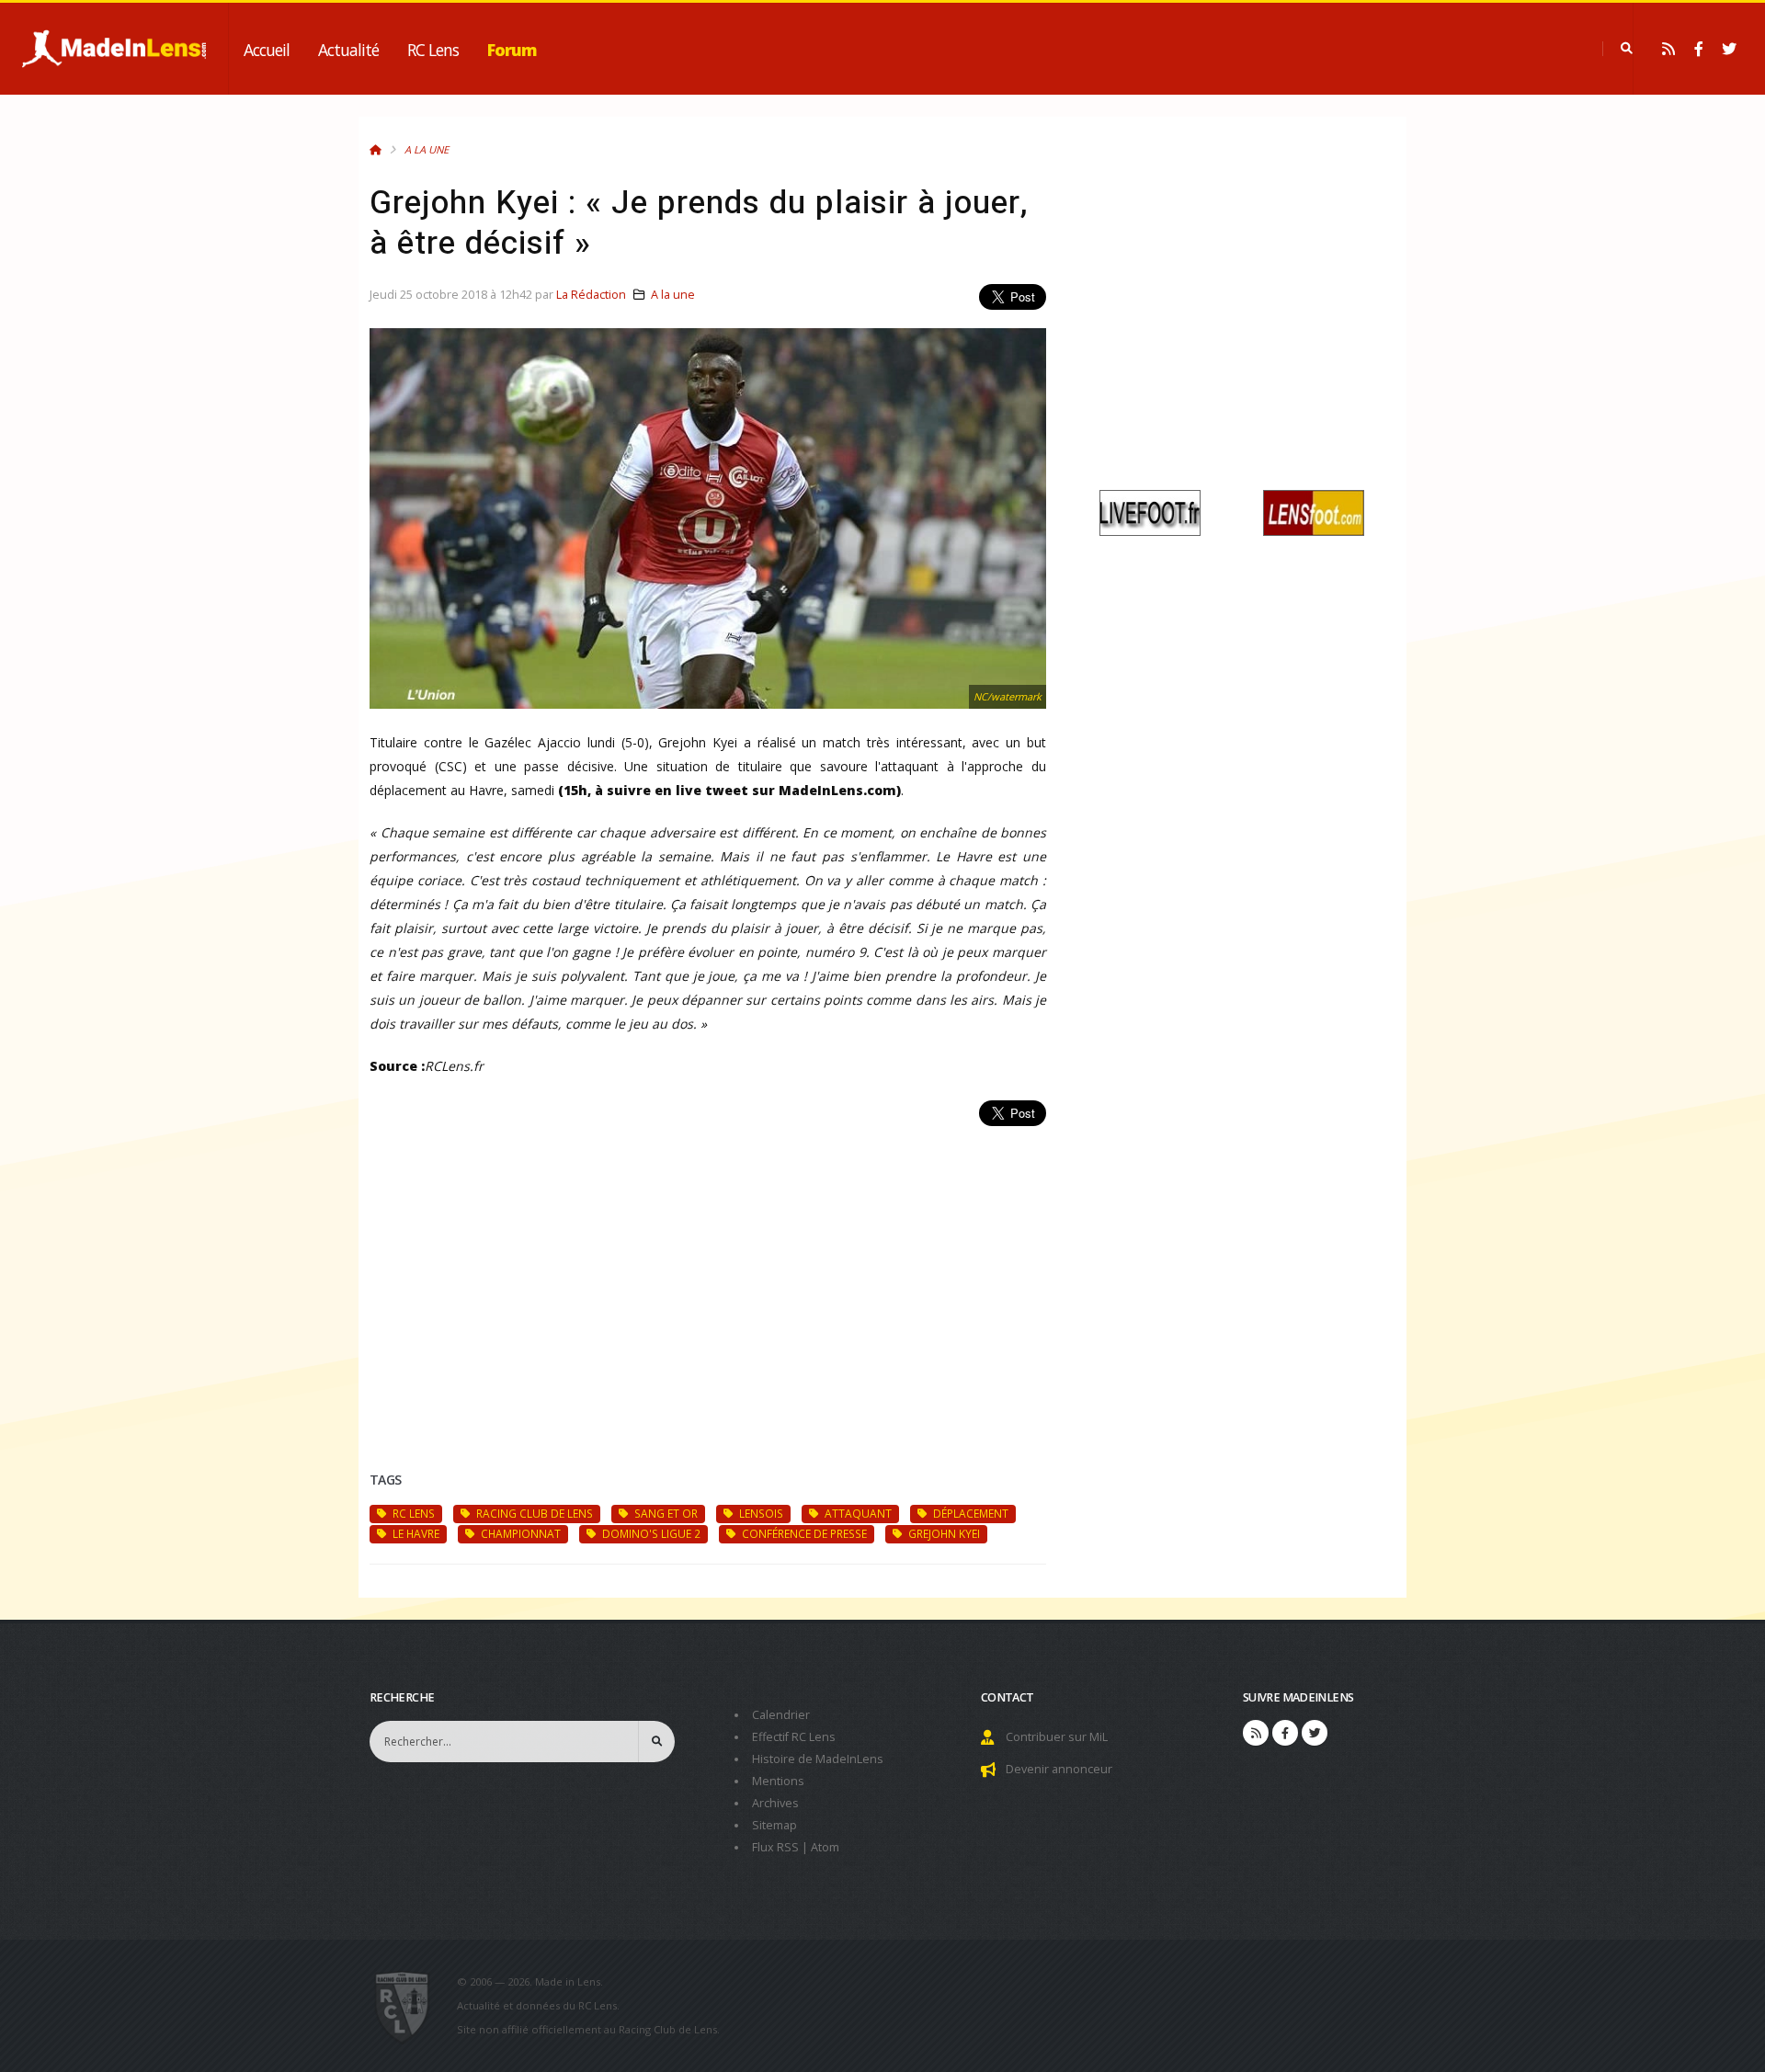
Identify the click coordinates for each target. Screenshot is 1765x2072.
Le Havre (415, 1533)
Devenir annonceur (1059, 1769)
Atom (825, 1847)
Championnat (519, 1533)
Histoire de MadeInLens (818, 1759)
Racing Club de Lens (533, 1513)
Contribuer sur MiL (1057, 1737)
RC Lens (433, 50)
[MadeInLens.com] (410, 2006)
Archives (775, 1803)
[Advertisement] (708, 1277)
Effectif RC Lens (794, 1737)
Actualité (348, 50)
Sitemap (774, 1825)
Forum (512, 50)
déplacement (969, 1513)
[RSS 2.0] (1668, 49)
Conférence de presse (803, 1533)
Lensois (760, 1513)
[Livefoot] (1150, 512)
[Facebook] (1699, 49)
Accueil (267, 50)
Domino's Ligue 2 (650, 1533)
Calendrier (781, 1715)
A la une (427, 149)
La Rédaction (591, 295)
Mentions (778, 1781)
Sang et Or (665, 1513)
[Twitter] (1729, 49)
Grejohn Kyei (943, 1533)
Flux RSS (775, 1847)
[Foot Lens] (1314, 512)
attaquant (857, 1513)
